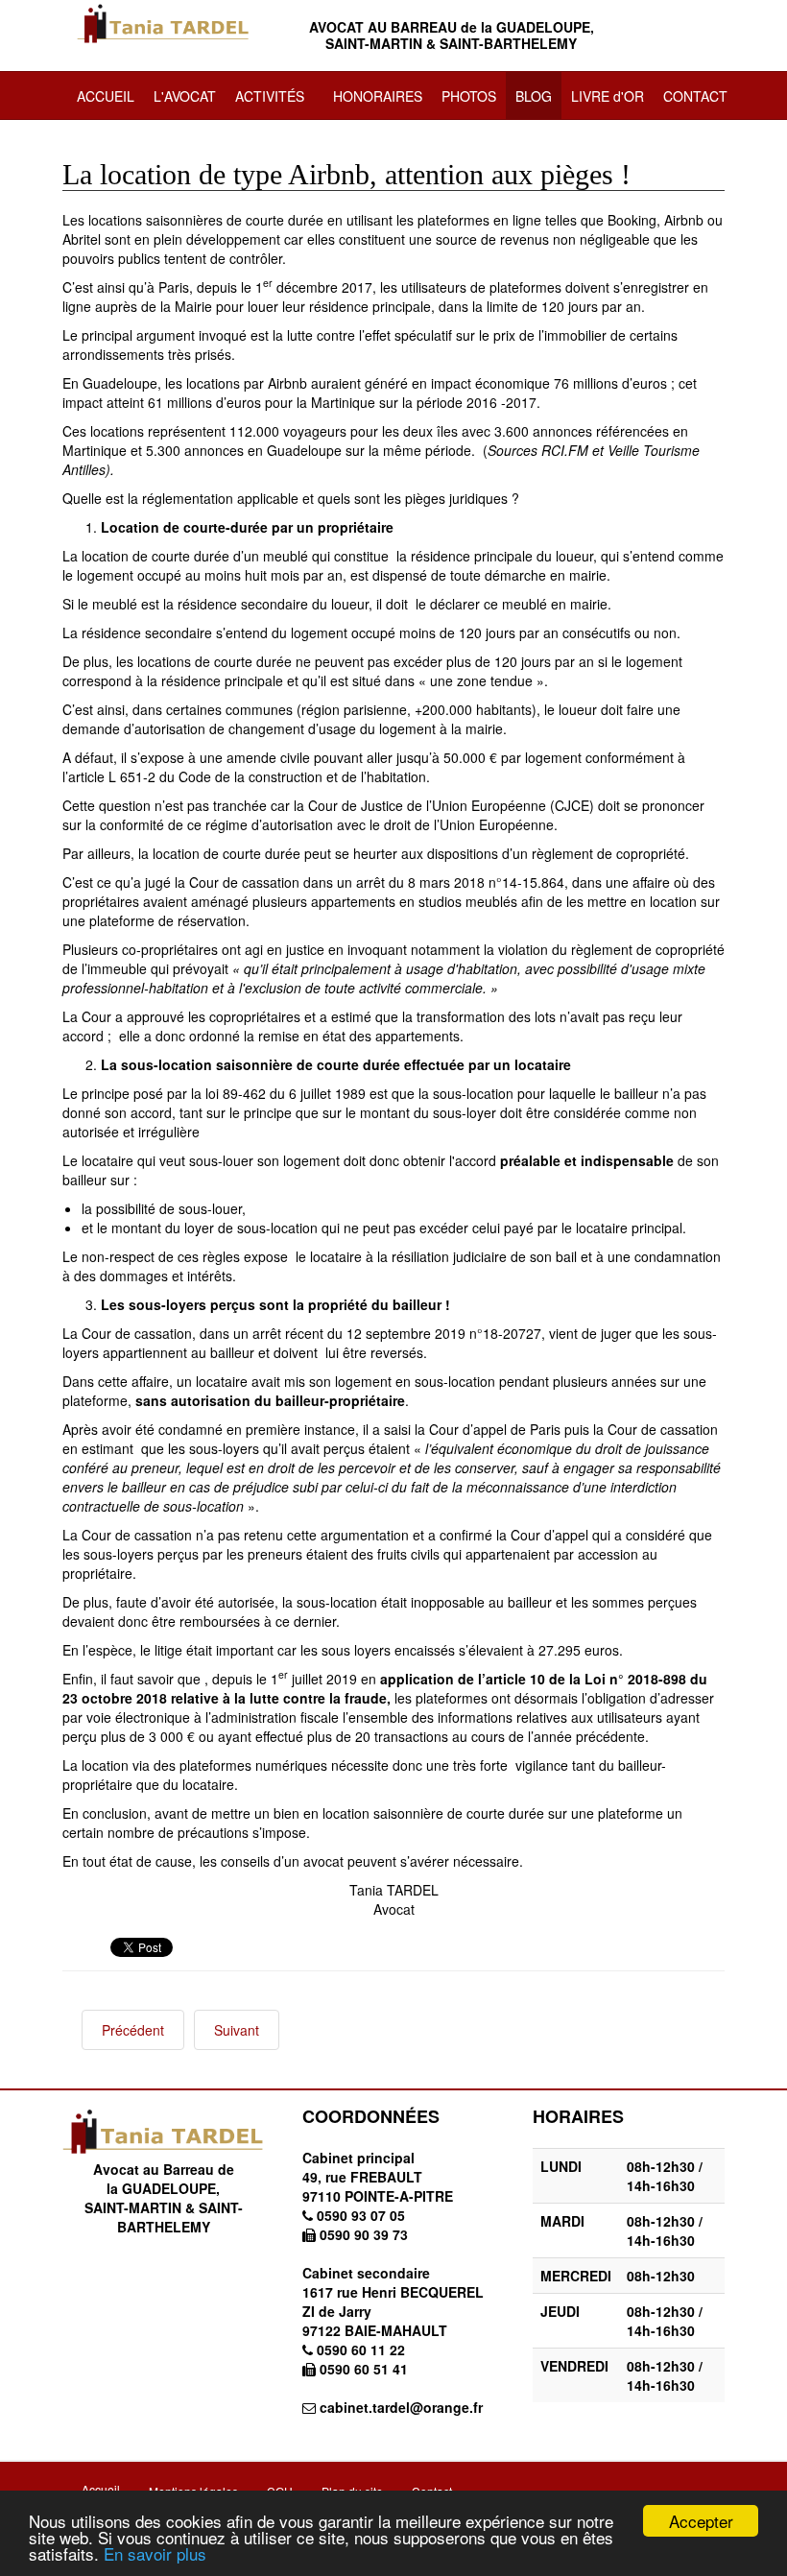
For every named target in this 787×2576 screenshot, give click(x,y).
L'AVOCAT (185, 96)
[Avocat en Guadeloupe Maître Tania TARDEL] (163, 24)
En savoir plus (155, 2553)
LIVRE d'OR (608, 96)
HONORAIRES (378, 96)
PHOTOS (469, 96)
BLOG (534, 96)
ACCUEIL (106, 96)
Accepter (701, 2521)
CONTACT (695, 96)
